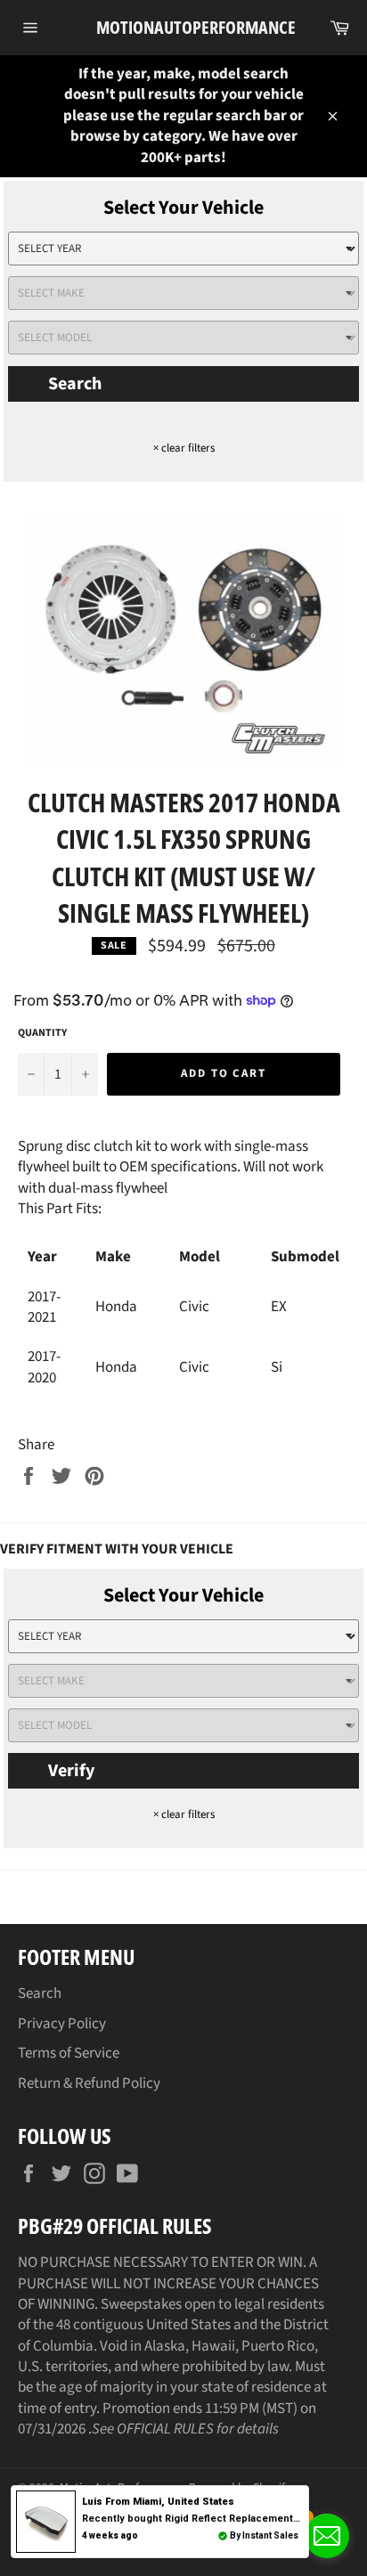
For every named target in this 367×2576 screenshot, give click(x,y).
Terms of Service (69, 2053)
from (158, 2502)
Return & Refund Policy (89, 2083)
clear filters (184, 448)
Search (75, 384)
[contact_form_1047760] (327, 2536)
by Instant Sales (264, 2535)
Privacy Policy (62, 2024)
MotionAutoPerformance (183, 27)
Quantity (42, 1033)
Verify (71, 1771)
